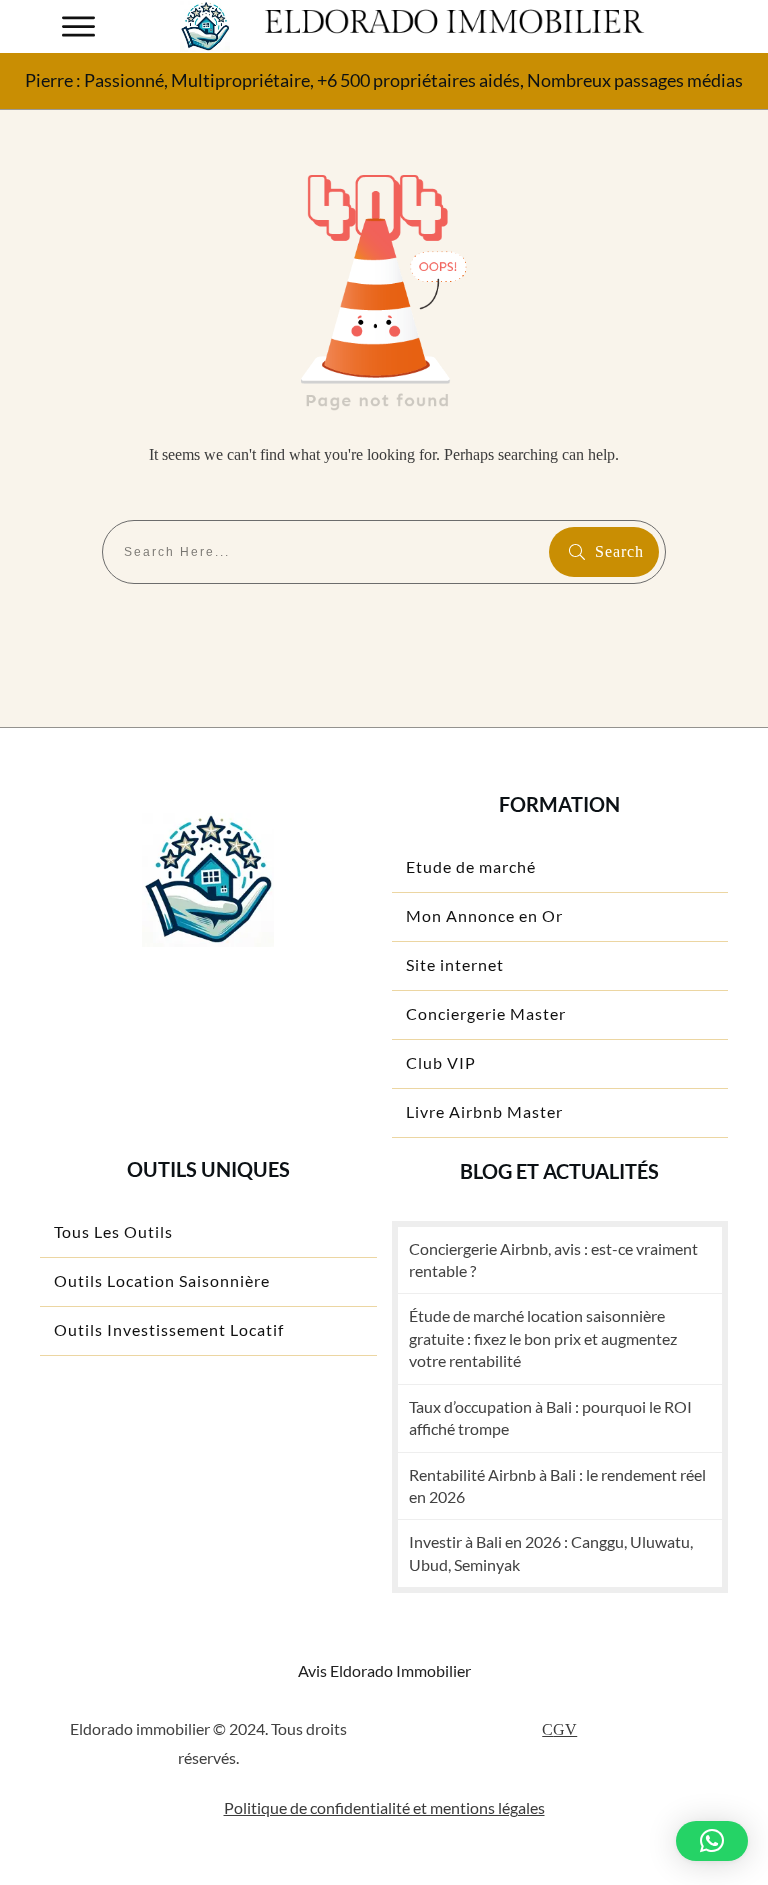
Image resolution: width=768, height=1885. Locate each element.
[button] (712, 1841)
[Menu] (78, 26)
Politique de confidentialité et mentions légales (384, 1807)
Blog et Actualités (559, 1171)
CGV (559, 1729)
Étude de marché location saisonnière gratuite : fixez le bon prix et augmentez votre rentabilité (543, 1338)
